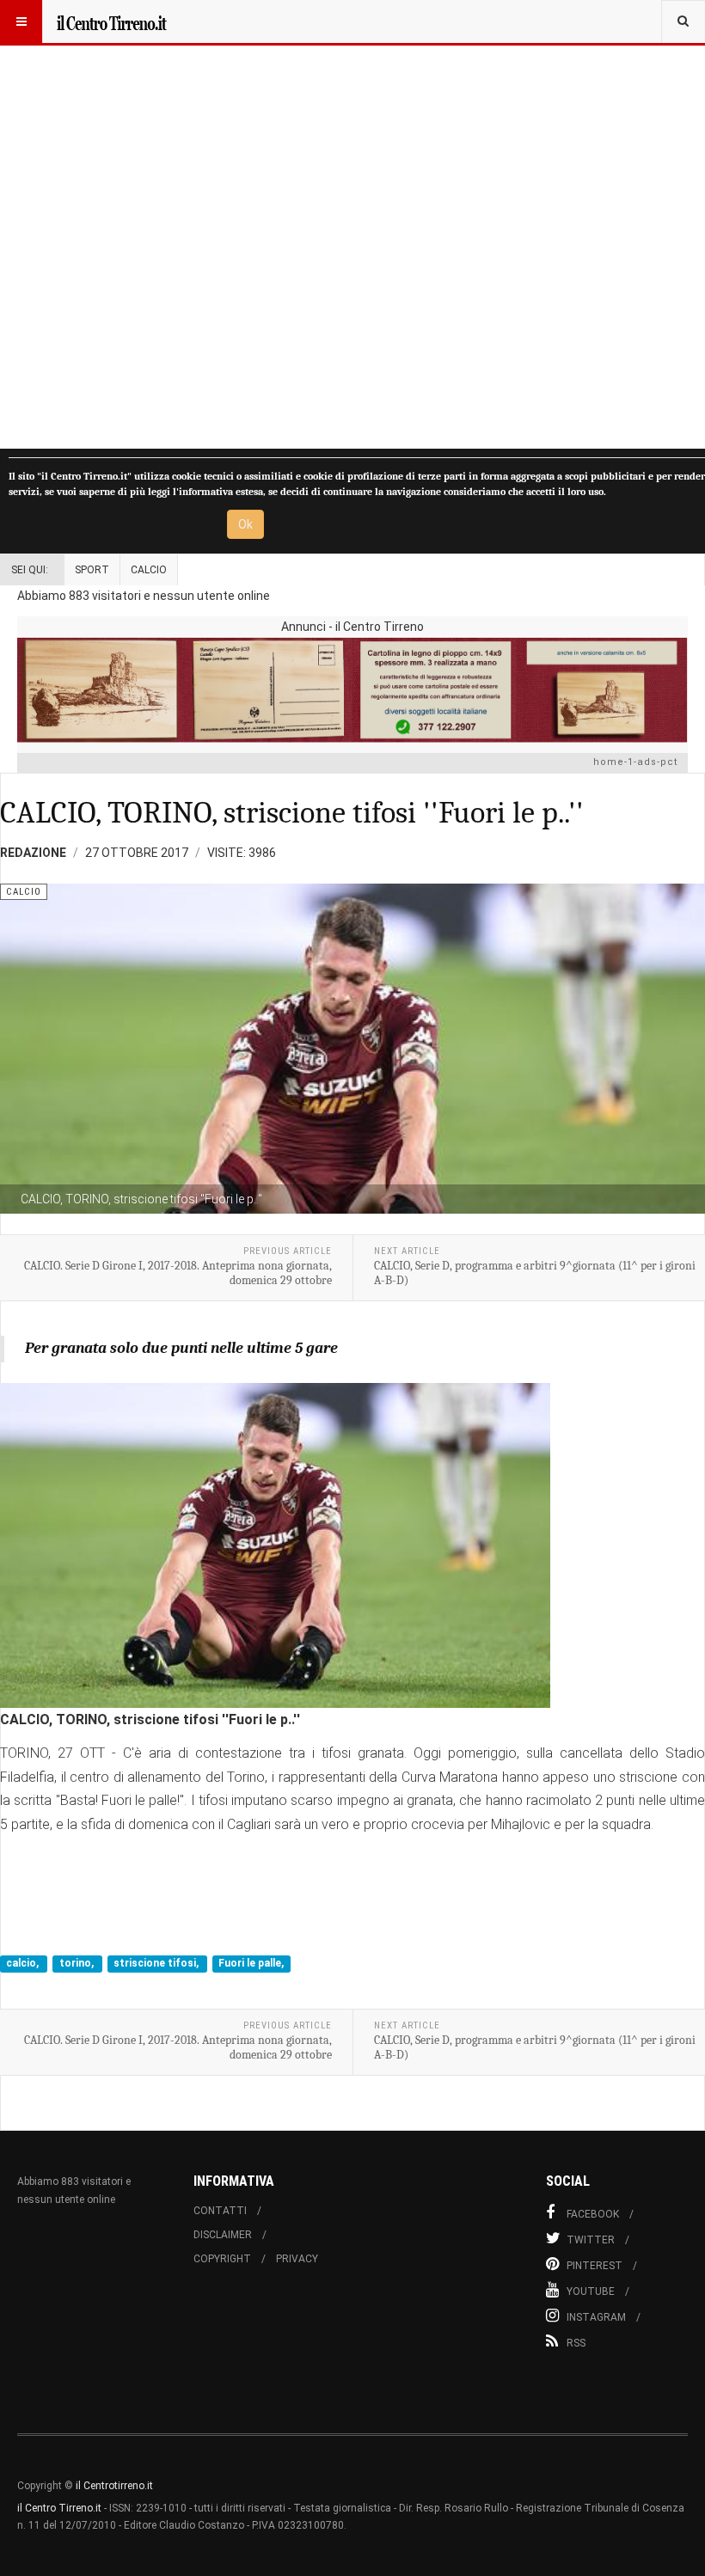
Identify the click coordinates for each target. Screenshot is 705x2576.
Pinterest (595, 2266)
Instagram (596, 2317)
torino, (78, 1964)
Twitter (591, 2240)
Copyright (222, 2259)
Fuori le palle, (251, 1964)
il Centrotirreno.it (114, 2486)
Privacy (297, 2259)
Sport (92, 570)
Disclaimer (223, 2235)
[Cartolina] (352, 690)
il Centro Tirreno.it (59, 2508)
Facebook (593, 2214)
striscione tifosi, (157, 1964)
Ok (245, 524)
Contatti (220, 2211)
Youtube (591, 2291)
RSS (576, 2343)
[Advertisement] (352, 224)
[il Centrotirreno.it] (111, 21)
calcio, (24, 1964)
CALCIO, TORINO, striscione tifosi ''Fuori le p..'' (292, 813)
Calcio (149, 570)
